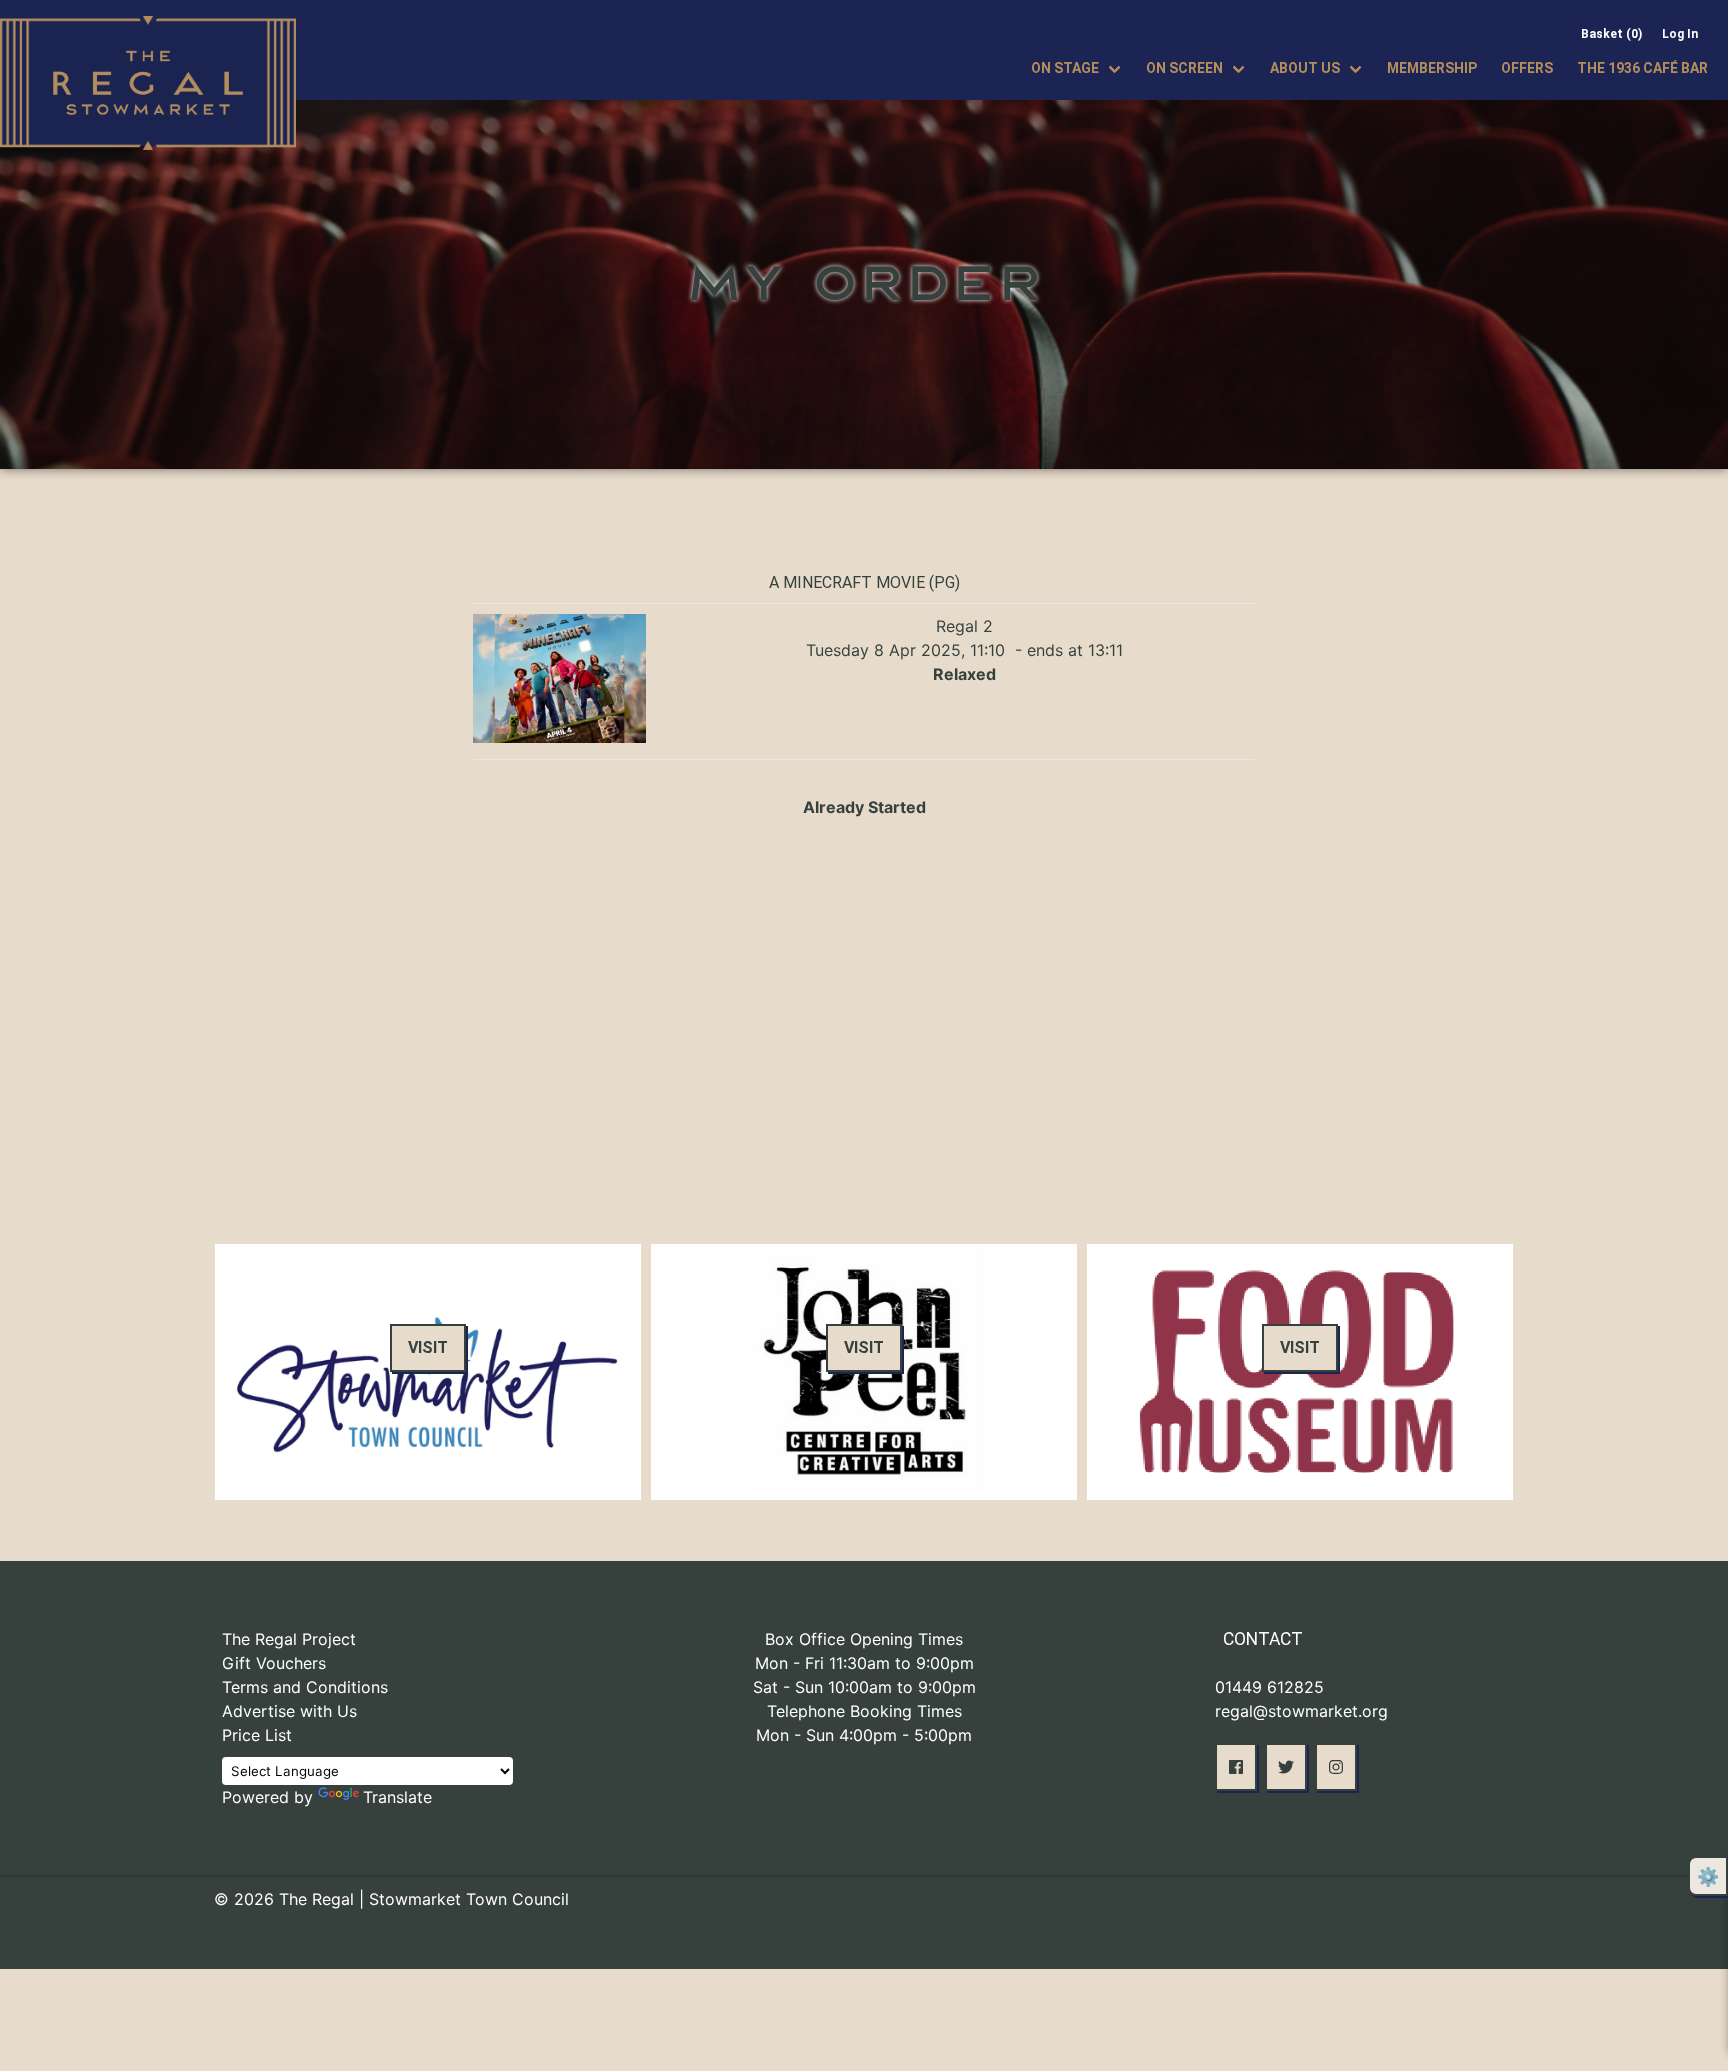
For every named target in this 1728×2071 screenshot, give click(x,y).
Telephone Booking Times (864, 1711)
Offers (1527, 68)
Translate (397, 1797)
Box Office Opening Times (864, 1639)
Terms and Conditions (305, 1687)
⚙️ (1708, 1876)
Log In (1680, 34)
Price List (257, 1735)
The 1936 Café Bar (1642, 68)
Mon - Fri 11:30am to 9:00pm (864, 1663)
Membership (1432, 68)
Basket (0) (1611, 34)
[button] (1236, 1767)
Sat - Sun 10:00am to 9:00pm (864, 1687)
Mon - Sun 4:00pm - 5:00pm (864, 1735)
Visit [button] (428, 1347)
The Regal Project (289, 1639)
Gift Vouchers (274, 1663)
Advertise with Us (289, 1711)
